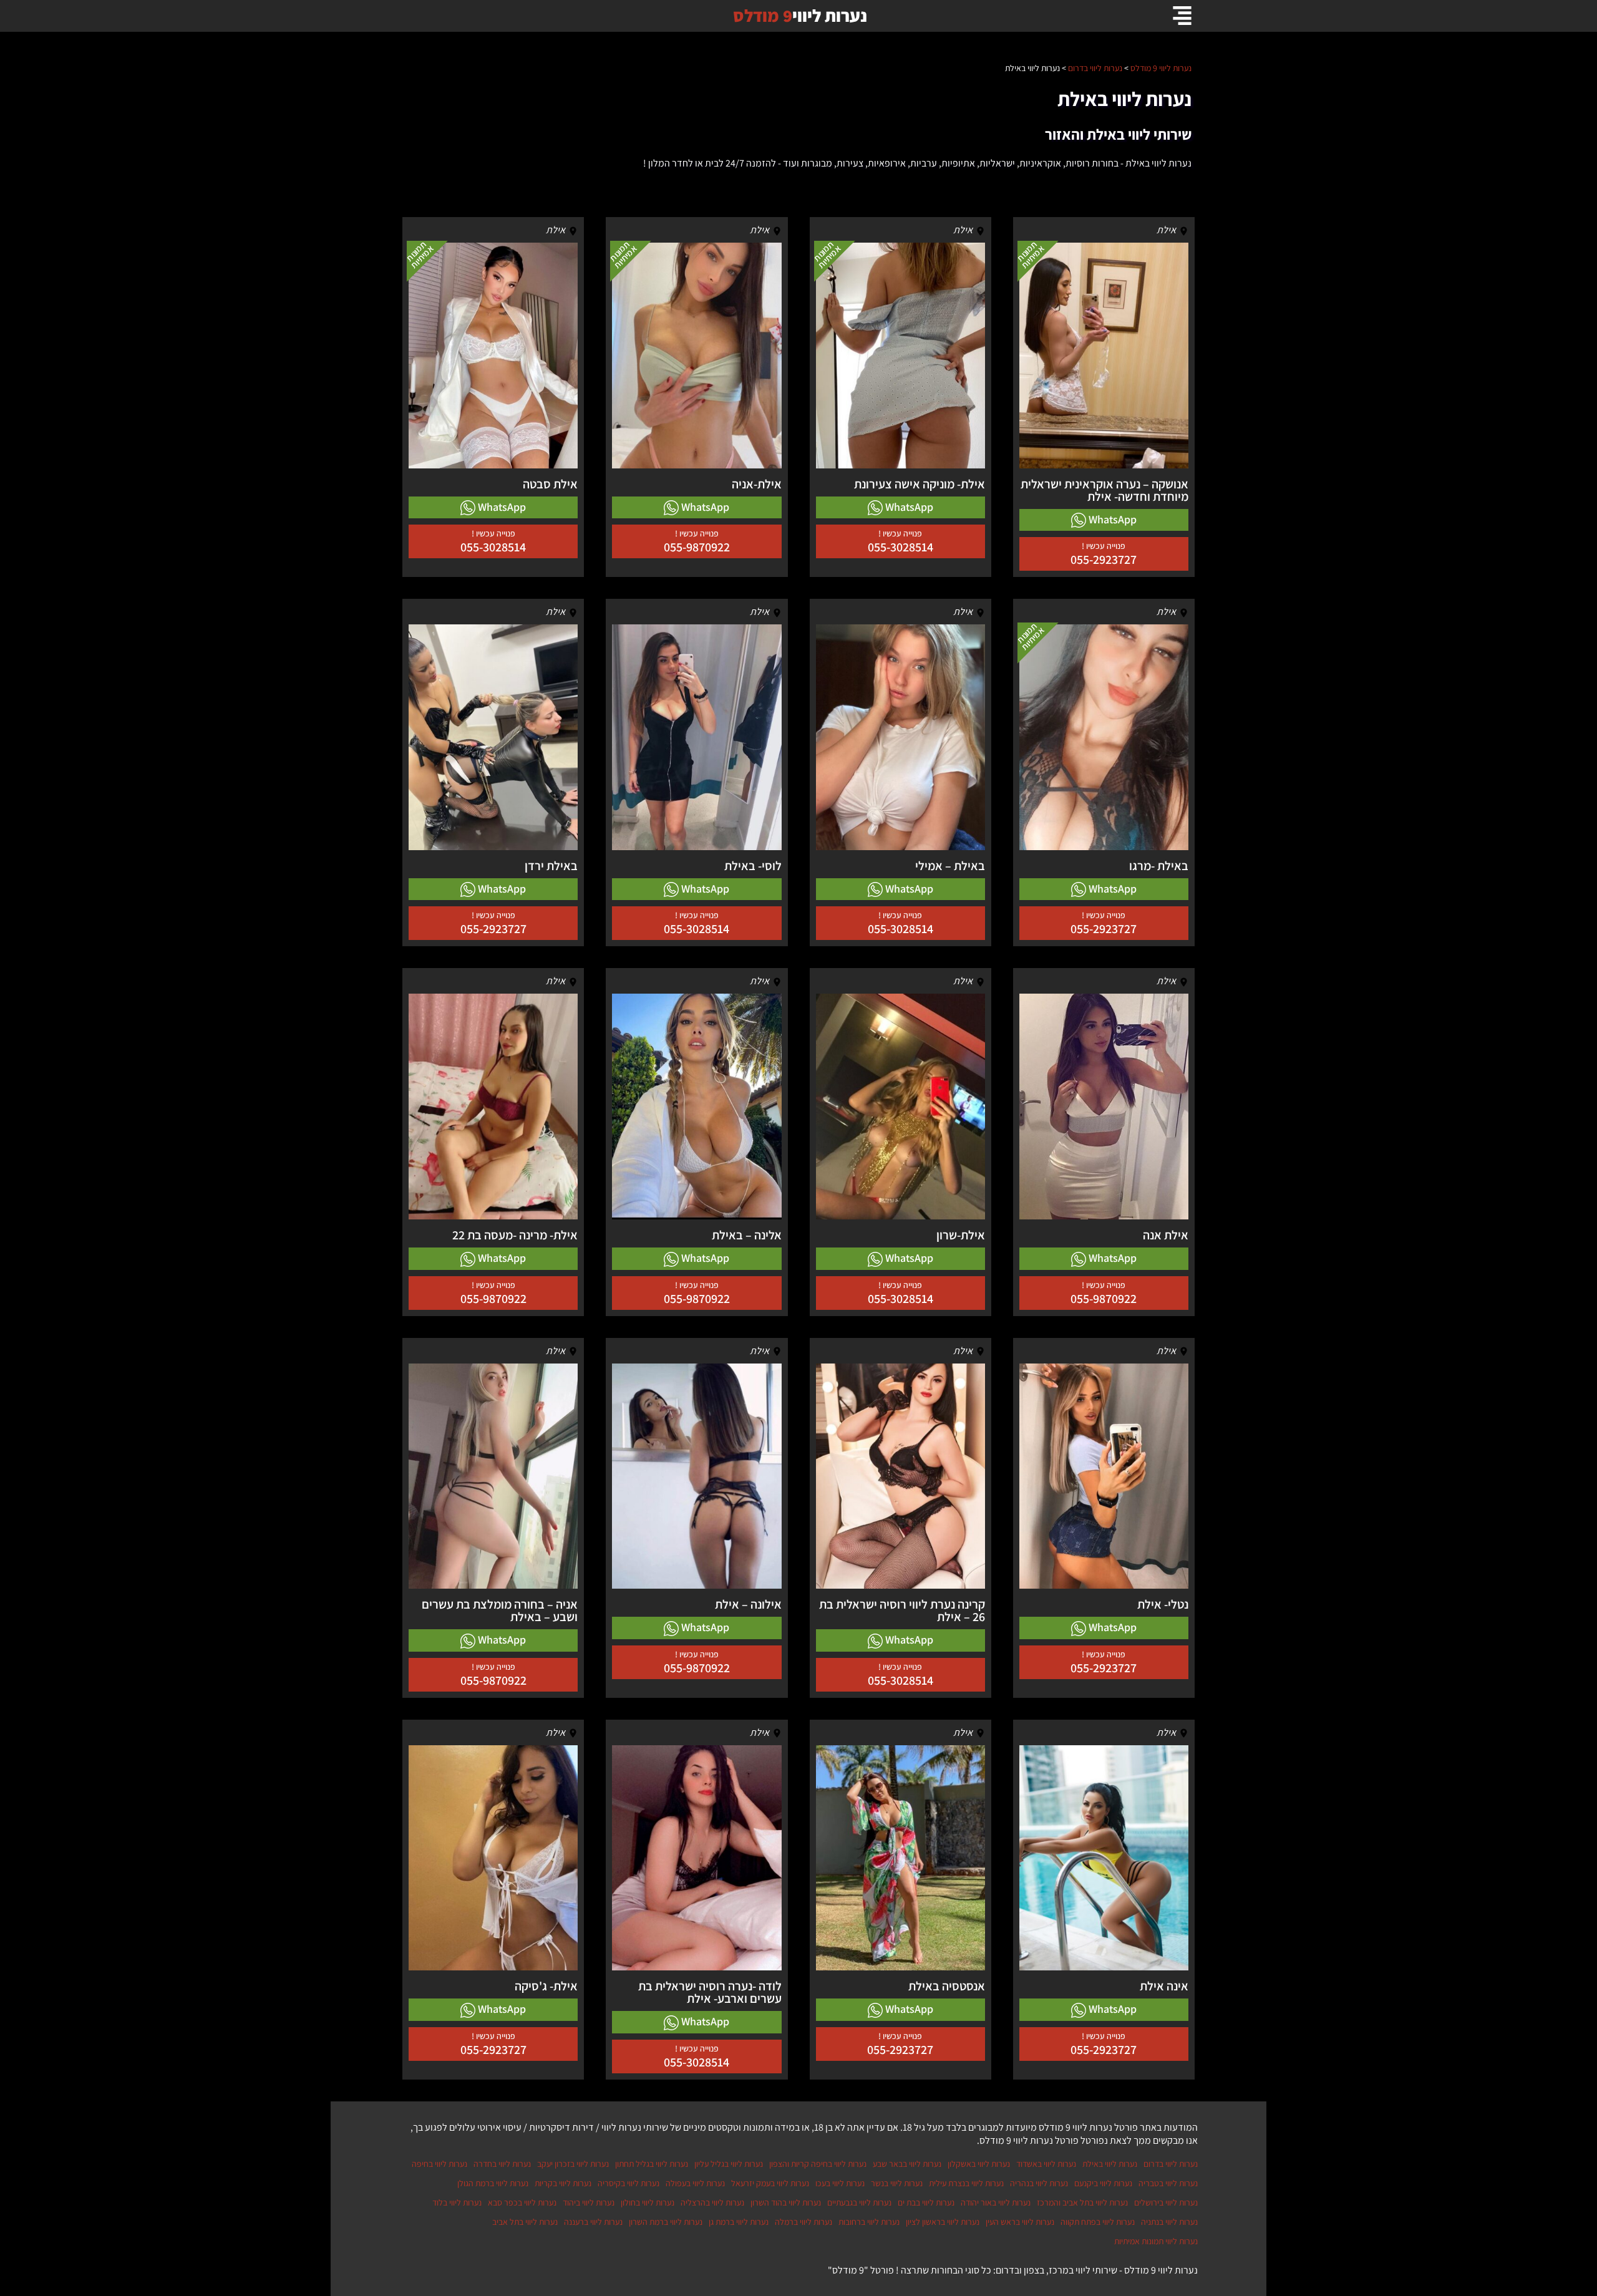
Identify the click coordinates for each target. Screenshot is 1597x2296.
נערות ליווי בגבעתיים (859, 2202)
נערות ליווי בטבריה (1168, 2183)
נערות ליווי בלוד (457, 2202)
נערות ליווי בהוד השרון (786, 2202)
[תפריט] (1182, 16)
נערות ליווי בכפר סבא (522, 2202)
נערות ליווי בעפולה (695, 2183)
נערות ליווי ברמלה (803, 2222)
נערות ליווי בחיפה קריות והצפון (818, 2164)
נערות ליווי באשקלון (979, 2164)
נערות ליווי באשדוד (1046, 2164)
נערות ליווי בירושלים (1166, 2202)
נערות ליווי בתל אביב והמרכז (1082, 2202)
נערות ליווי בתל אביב (525, 2222)
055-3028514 (900, 547)
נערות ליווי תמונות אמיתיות (1156, 2241)
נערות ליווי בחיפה (439, 2164)
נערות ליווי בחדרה (502, 2164)
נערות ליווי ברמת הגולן (493, 2183)
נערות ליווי (800, 15)
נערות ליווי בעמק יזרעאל (770, 2183)
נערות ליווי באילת (1110, 2164)
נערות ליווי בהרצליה (712, 2202)
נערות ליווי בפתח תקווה (1098, 2222)
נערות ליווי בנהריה (1039, 2183)
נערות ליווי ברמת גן (739, 2222)
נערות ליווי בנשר (897, 2183)
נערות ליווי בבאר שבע (907, 2164)
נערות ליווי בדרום (1171, 2164)
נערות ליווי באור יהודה (996, 2202)
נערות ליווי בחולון (648, 2202)
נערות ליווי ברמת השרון (666, 2222)
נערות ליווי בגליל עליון (729, 2164)
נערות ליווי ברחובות (869, 2222)
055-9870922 (697, 547)
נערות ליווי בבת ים (926, 2202)
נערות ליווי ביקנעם (1103, 2183)
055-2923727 (1104, 559)
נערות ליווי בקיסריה (629, 2183)
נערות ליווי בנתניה (1169, 2222)
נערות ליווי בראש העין (1020, 2222)
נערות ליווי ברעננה (593, 2222)
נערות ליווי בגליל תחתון (652, 2164)
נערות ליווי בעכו (840, 2183)
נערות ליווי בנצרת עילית (966, 2183)
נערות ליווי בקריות (563, 2183)
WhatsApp (1111, 519)
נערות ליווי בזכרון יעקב (573, 2164)
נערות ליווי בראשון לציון (943, 2222)
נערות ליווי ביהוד (589, 2202)
